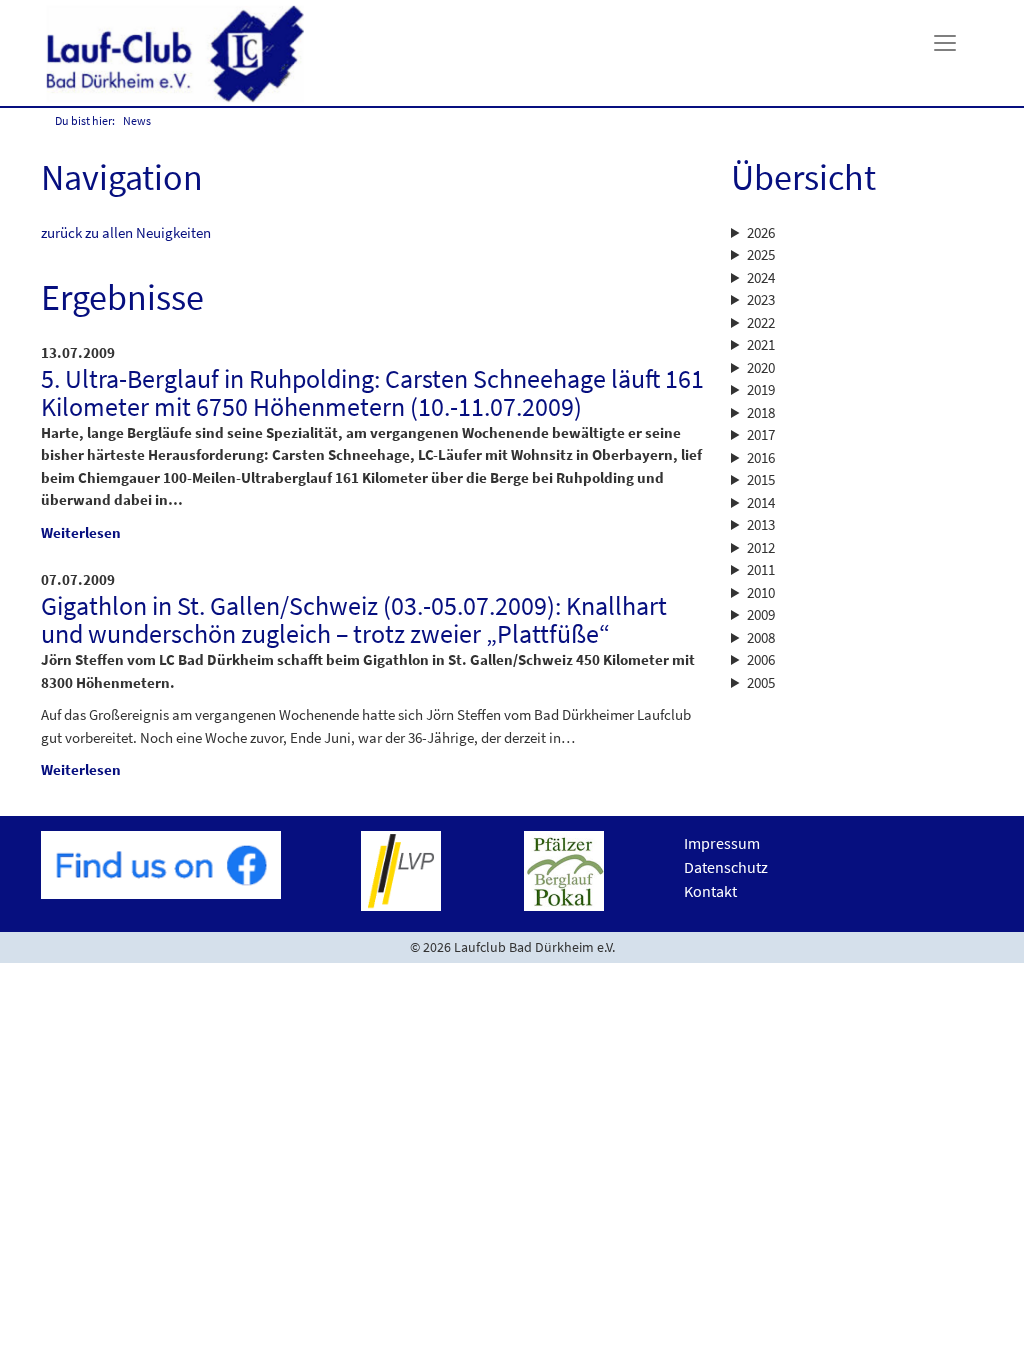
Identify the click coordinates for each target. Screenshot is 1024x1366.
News (137, 120)
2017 (761, 434)
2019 (761, 389)
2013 (761, 524)
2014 (761, 502)
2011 (761, 569)
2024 (761, 277)
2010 (761, 592)
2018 (761, 412)
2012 (761, 547)
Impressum (722, 843)
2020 (761, 367)
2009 (761, 614)
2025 (761, 254)
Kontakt (710, 891)
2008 (761, 637)
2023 (761, 299)
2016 (761, 457)
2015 (761, 479)
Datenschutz (726, 867)
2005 (761, 682)
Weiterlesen (81, 532)
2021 (761, 344)
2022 (761, 322)
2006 (761, 659)
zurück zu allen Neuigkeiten (126, 232)
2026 (761, 232)
